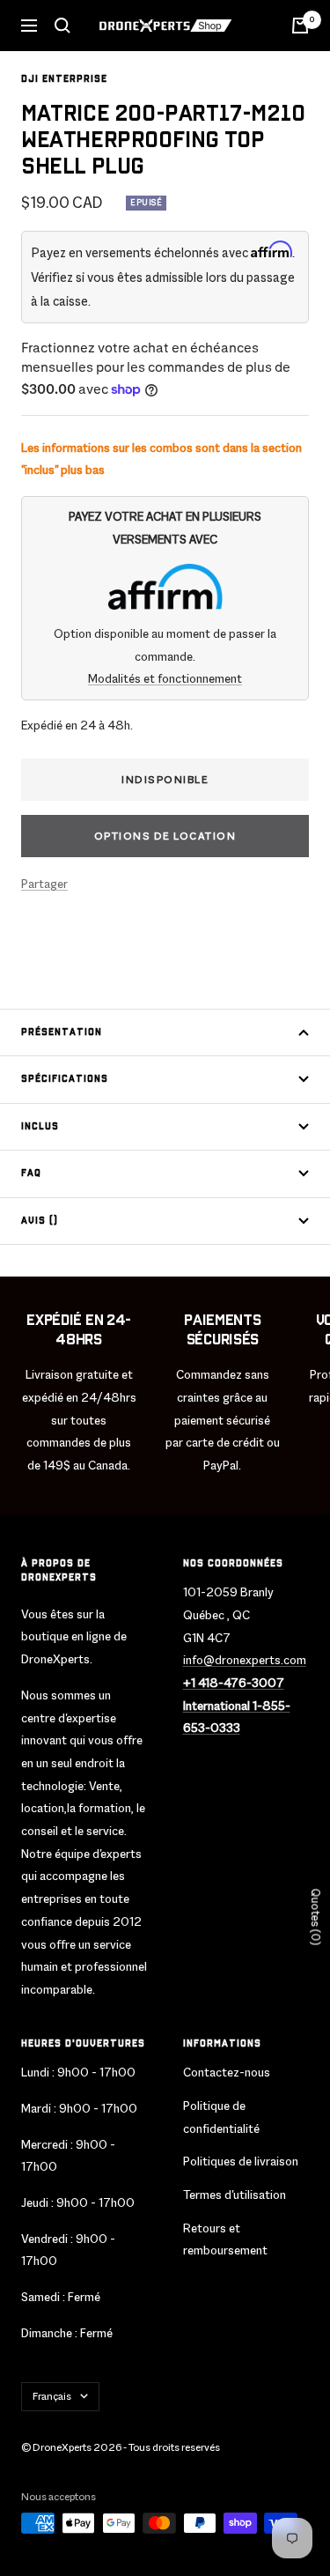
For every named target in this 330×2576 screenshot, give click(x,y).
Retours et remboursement (225, 2239)
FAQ (31, 1173)
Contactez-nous (227, 2072)
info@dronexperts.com (245, 1660)
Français (52, 2396)
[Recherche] (62, 26)
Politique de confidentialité (221, 2117)
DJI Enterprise (64, 79)
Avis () (40, 1221)
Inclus (40, 1127)
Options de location (165, 836)
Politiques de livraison (241, 2161)
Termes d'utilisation (235, 2195)
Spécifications (65, 1079)
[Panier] (300, 26)
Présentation (62, 1033)
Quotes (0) (315, 1917)
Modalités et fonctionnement (165, 678)
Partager (44, 884)
